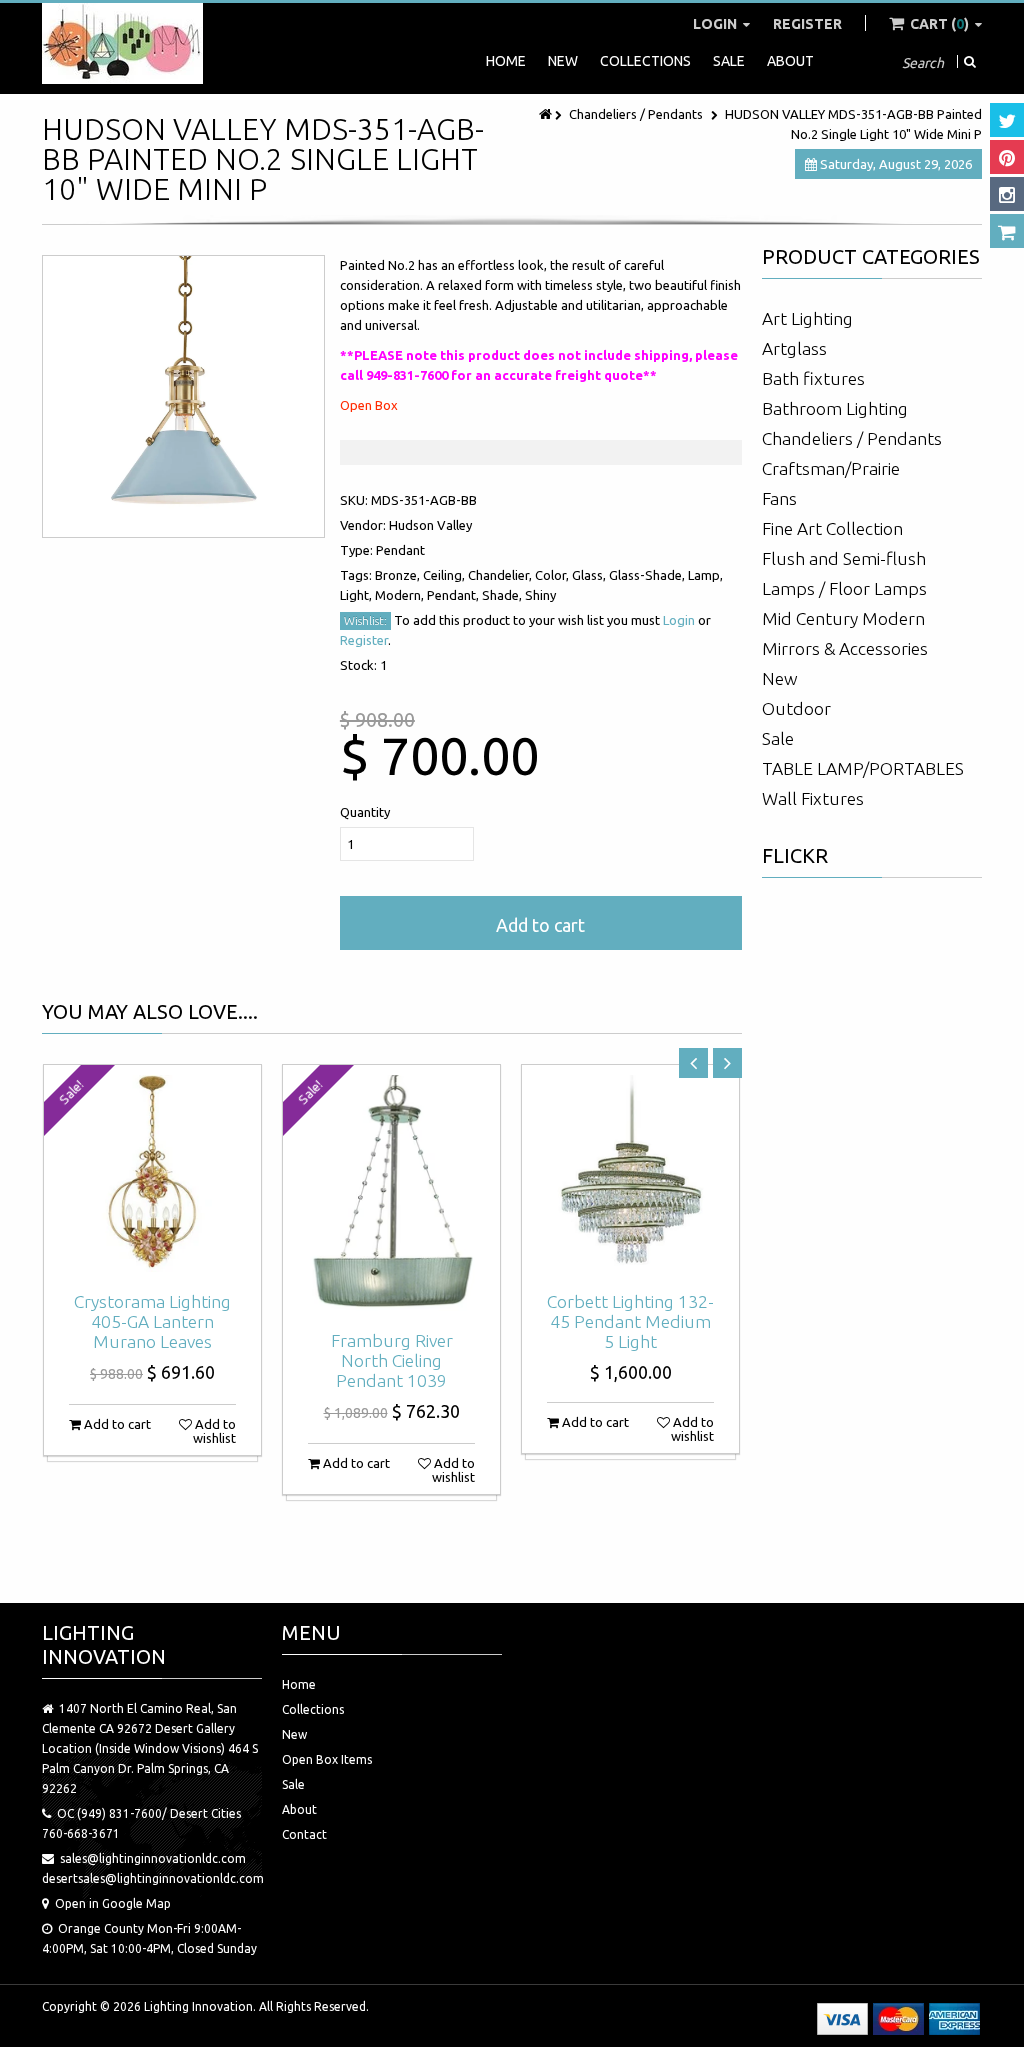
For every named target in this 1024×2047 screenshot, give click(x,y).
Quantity (365, 812)
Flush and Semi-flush (844, 558)
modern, (401, 595)
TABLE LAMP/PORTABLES (863, 768)
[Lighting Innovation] (122, 43)
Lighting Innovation (198, 2006)
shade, (503, 595)
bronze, (399, 575)
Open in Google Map (113, 1903)
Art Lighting (807, 318)
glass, (590, 575)
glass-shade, (648, 575)
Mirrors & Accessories (845, 648)
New (563, 61)
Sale (729, 61)
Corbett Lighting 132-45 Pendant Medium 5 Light (630, 1321)
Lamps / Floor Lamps (844, 588)
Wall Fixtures (813, 798)
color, (553, 575)
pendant (400, 550)
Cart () (939, 24)
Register (807, 24)
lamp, (705, 575)
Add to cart (540, 925)
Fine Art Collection (832, 528)
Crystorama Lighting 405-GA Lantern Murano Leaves (152, 1321)
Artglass (794, 348)
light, (357, 595)
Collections (645, 61)
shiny (540, 595)
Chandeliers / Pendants (636, 114)
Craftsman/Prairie (831, 468)
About (790, 61)
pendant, (454, 595)
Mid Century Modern (843, 618)
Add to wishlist (214, 1431)
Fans (779, 498)
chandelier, (501, 575)
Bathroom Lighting (835, 408)
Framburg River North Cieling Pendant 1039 (392, 1360)
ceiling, (445, 575)
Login (716, 24)
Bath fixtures (813, 378)
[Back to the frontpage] (547, 114)
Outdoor (796, 708)
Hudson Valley (430, 525)
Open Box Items (327, 1759)
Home (506, 61)
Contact (304, 1834)
